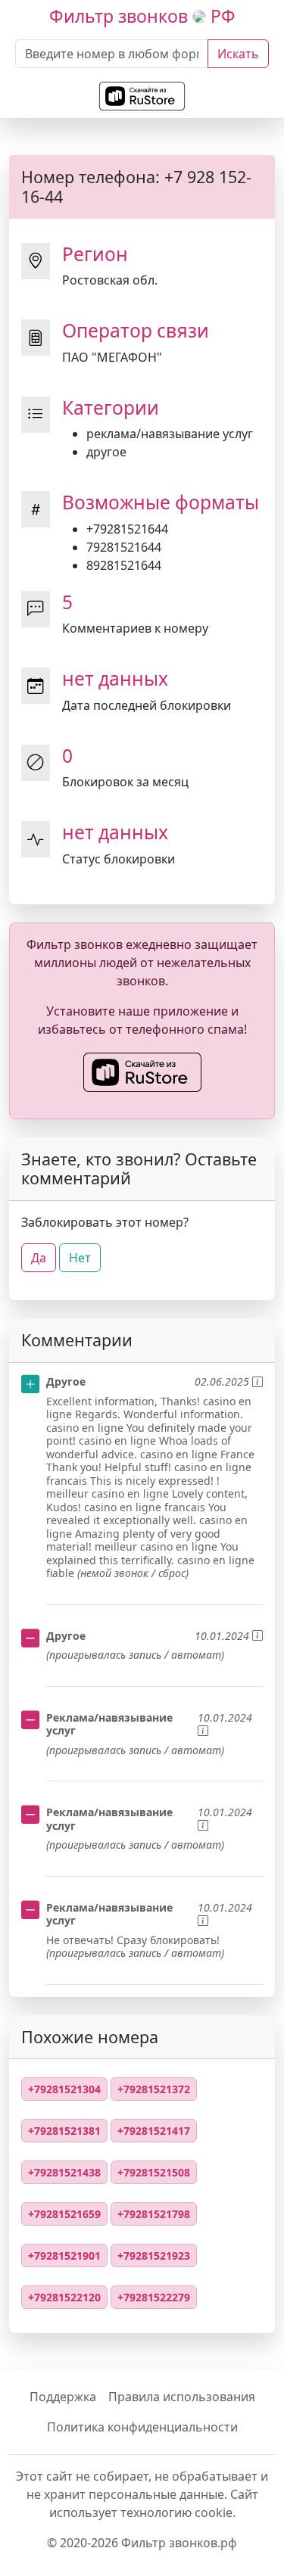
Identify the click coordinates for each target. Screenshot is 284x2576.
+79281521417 (154, 2131)
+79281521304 (64, 2089)
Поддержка (63, 2397)
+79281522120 (64, 2297)
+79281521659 (64, 2214)
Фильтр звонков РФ (142, 16)
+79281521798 (154, 2214)
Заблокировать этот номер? (105, 1222)
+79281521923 (154, 2256)
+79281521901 (64, 2256)
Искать (238, 54)
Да (39, 1258)
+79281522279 (154, 2297)
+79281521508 (154, 2172)
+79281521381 (64, 2131)
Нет (80, 1258)
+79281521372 (154, 2089)
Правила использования (182, 2397)
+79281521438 (64, 2172)
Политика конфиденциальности (142, 2427)
